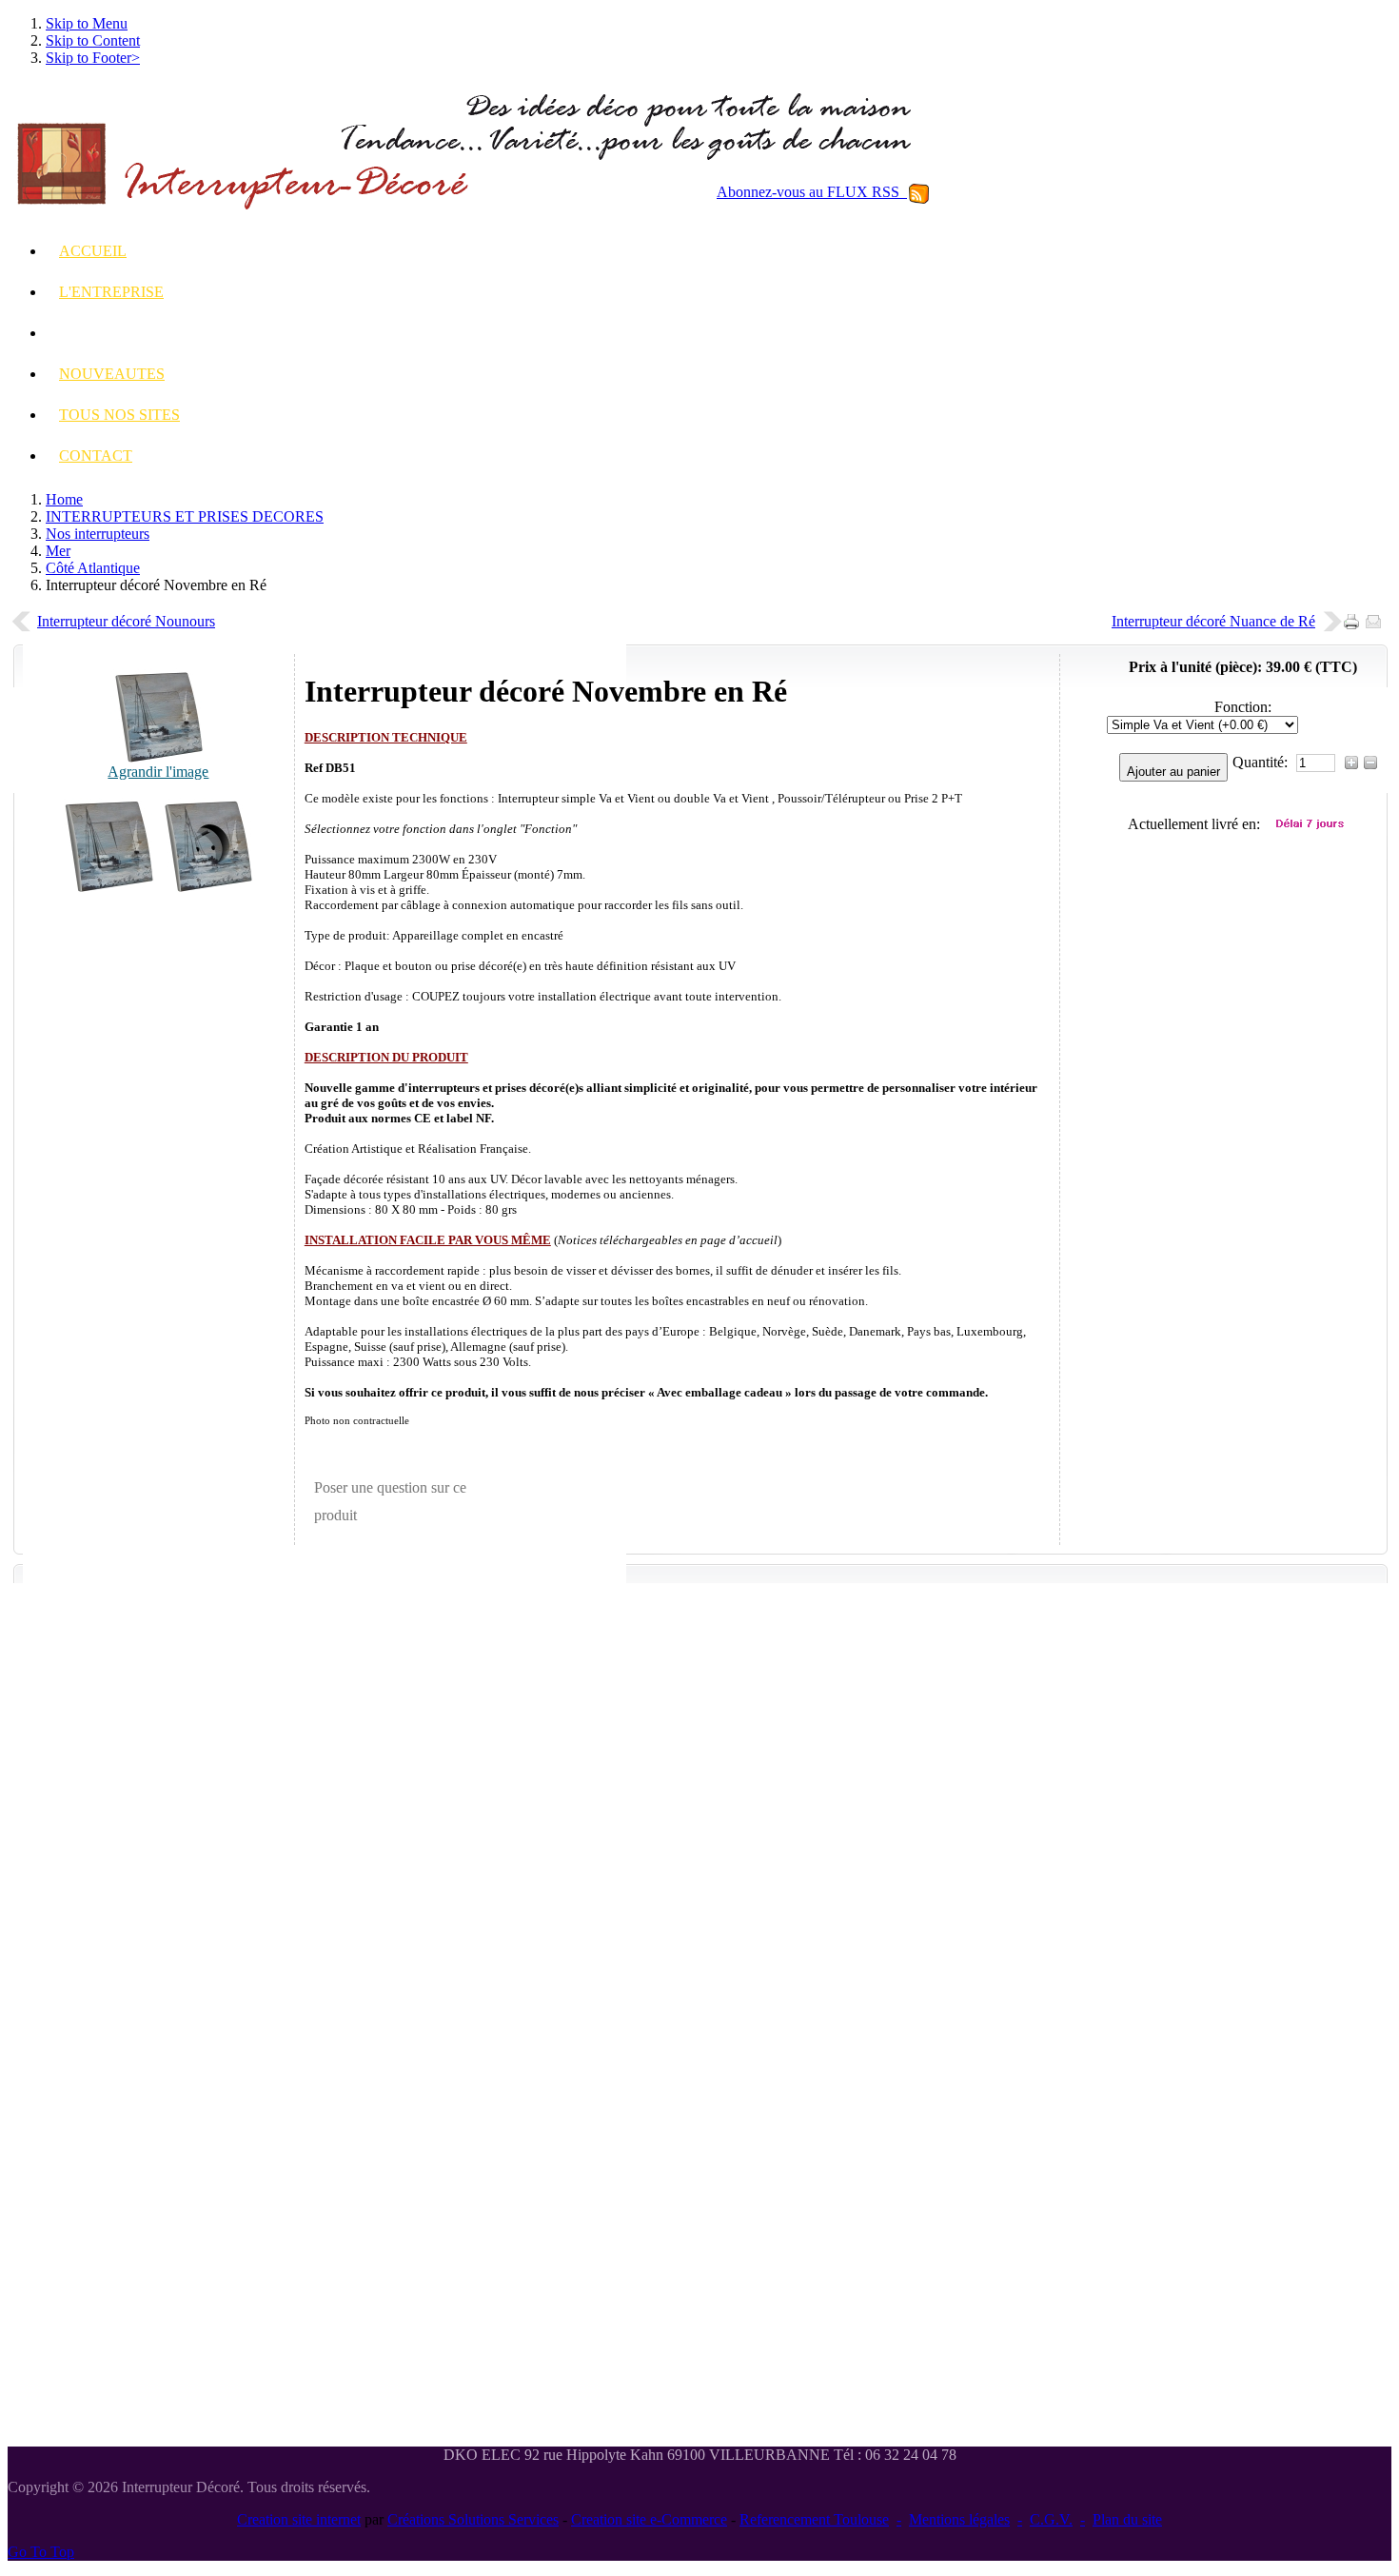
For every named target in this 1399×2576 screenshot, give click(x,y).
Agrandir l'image (158, 772)
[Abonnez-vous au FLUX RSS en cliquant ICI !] (919, 192)
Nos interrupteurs (98, 534)
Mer (58, 551)
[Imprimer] (1355, 616)
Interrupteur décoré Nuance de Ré (1213, 621)
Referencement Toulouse (814, 2519)
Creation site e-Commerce (649, 2519)
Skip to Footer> (93, 58)
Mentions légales (959, 2519)
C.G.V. (1051, 2519)
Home (64, 499)
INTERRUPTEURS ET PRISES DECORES (185, 516)
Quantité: (1262, 762)
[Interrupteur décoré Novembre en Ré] (108, 888)
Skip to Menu (87, 23)
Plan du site (1127, 2519)
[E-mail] (1377, 616)
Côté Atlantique (93, 568)
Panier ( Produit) (1270, 507)
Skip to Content (93, 40)
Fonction (1241, 707)
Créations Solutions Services (473, 2519)
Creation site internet (299, 2519)
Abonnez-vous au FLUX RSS (812, 192)
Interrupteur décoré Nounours (126, 621)
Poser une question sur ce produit (390, 1502)
